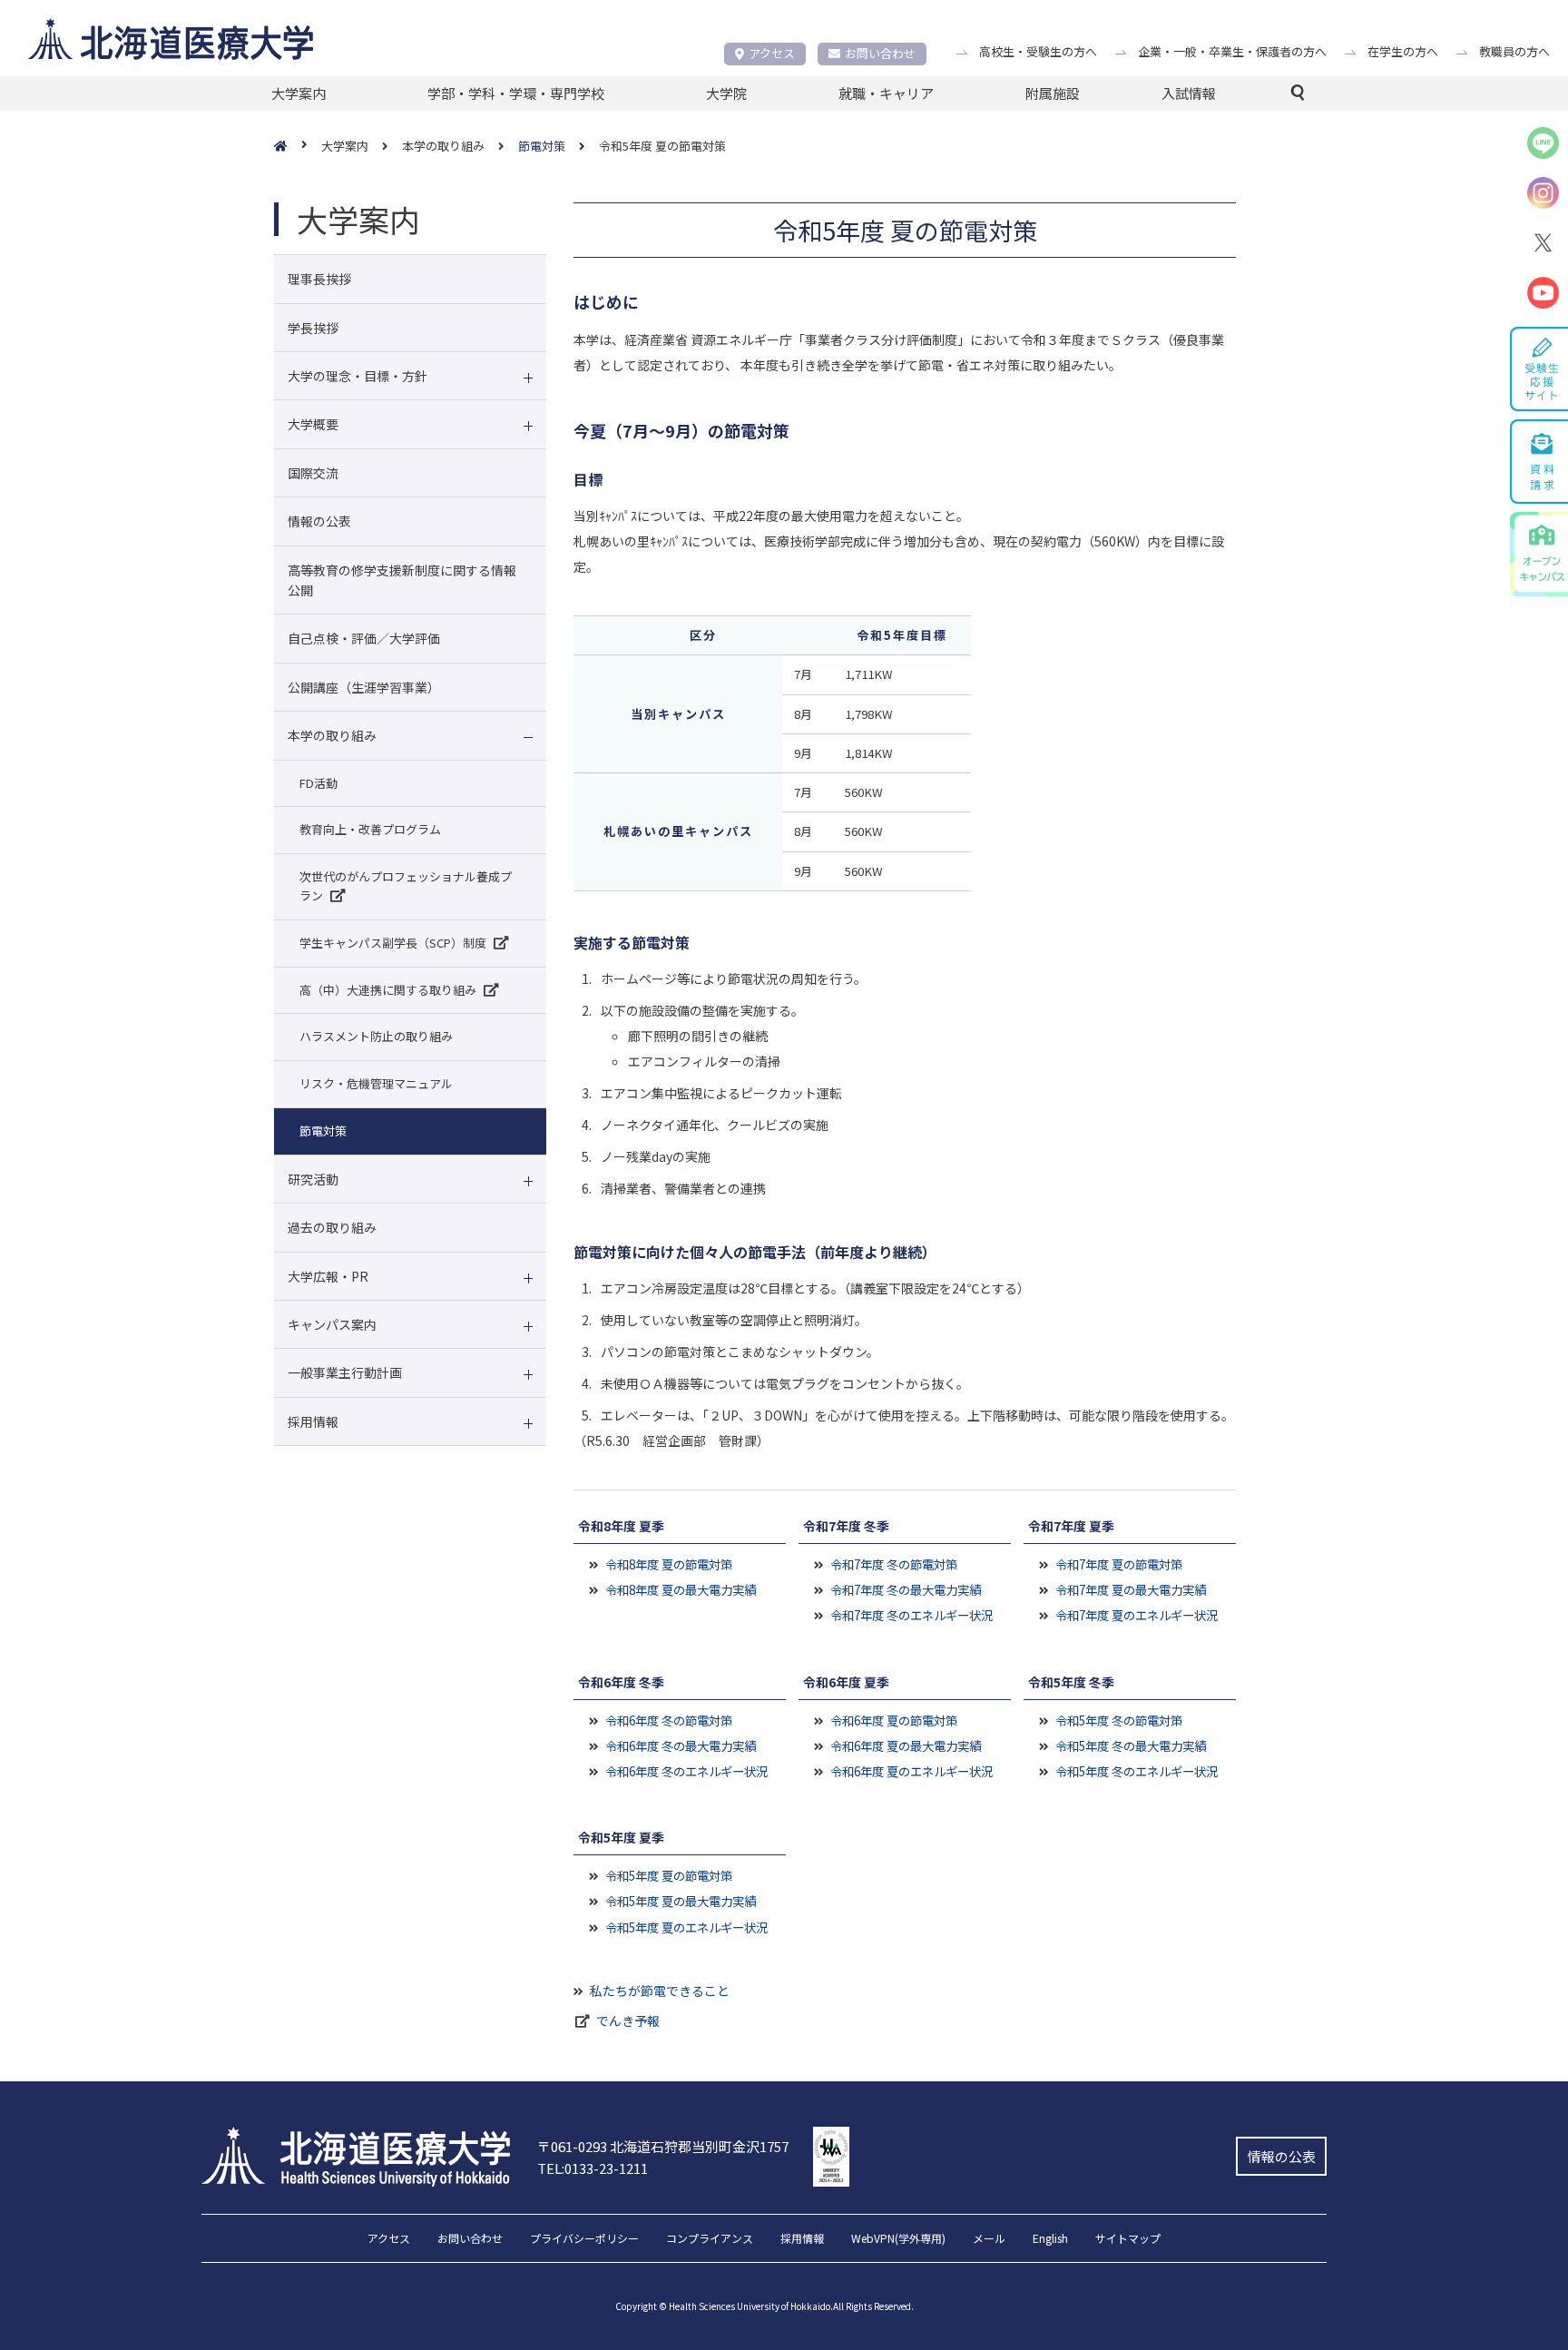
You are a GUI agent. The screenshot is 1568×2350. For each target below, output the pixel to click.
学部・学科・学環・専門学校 (516, 93)
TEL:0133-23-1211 (593, 2168)
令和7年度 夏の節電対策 (1119, 1564)
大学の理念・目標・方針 (358, 376)
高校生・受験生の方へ (1038, 51)
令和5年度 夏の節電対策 (669, 1875)
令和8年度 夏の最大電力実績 (681, 1589)
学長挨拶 (313, 328)
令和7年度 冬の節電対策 (894, 1564)
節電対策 (323, 1131)
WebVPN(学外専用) (898, 2239)
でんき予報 (628, 2021)
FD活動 (318, 783)
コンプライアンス (710, 2239)
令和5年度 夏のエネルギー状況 (686, 1927)
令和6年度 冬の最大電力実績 (681, 1745)
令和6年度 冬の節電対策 (669, 1720)
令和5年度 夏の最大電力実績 (681, 1901)
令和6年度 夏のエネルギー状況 (911, 1771)
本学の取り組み (332, 735)
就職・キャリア (886, 93)
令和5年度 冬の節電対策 (1119, 1720)
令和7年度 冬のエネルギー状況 (911, 1615)
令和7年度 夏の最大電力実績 (1131, 1589)
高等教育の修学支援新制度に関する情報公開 (402, 580)
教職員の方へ (1514, 51)
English (1050, 2239)
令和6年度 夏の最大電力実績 (906, 1745)
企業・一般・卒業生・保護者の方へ (1232, 51)
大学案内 (299, 93)
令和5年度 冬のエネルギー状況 (1137, 1771)
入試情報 (1189, 93)
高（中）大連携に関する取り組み (388, 990)
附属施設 (1053, 93)
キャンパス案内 (332, 1324)
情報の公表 (319, 521)
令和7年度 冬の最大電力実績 (906, 1589)
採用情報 (313, 1421)
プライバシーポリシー (584, 2239)
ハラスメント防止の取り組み (376, 1036)
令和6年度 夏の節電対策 (894, 1720)
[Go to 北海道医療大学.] (298, 147)
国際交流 (313, 473)
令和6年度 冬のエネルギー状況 (686, 1771)
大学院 (726, 93)
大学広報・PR (328, 1276)
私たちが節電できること (660, 1991)
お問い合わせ (880, 53)
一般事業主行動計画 (345, 1372)
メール (989, 2239)
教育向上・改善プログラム (370, 829)
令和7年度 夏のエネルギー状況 (1137, 1615)
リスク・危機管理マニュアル (376, 1083)
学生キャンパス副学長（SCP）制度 (393, 943)
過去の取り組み (332, 1227)
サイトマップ (1128, 2239)
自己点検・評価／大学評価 (364, 638)
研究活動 (313, 1179)
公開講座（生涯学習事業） (364, 687)
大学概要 (313, 424)
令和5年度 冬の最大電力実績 (1131, 1745)
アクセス (772, 53)
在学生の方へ (1403, 51)
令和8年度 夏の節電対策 (669, 1564)
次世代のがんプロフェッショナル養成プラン (406, 886)
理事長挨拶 (319, 279)
